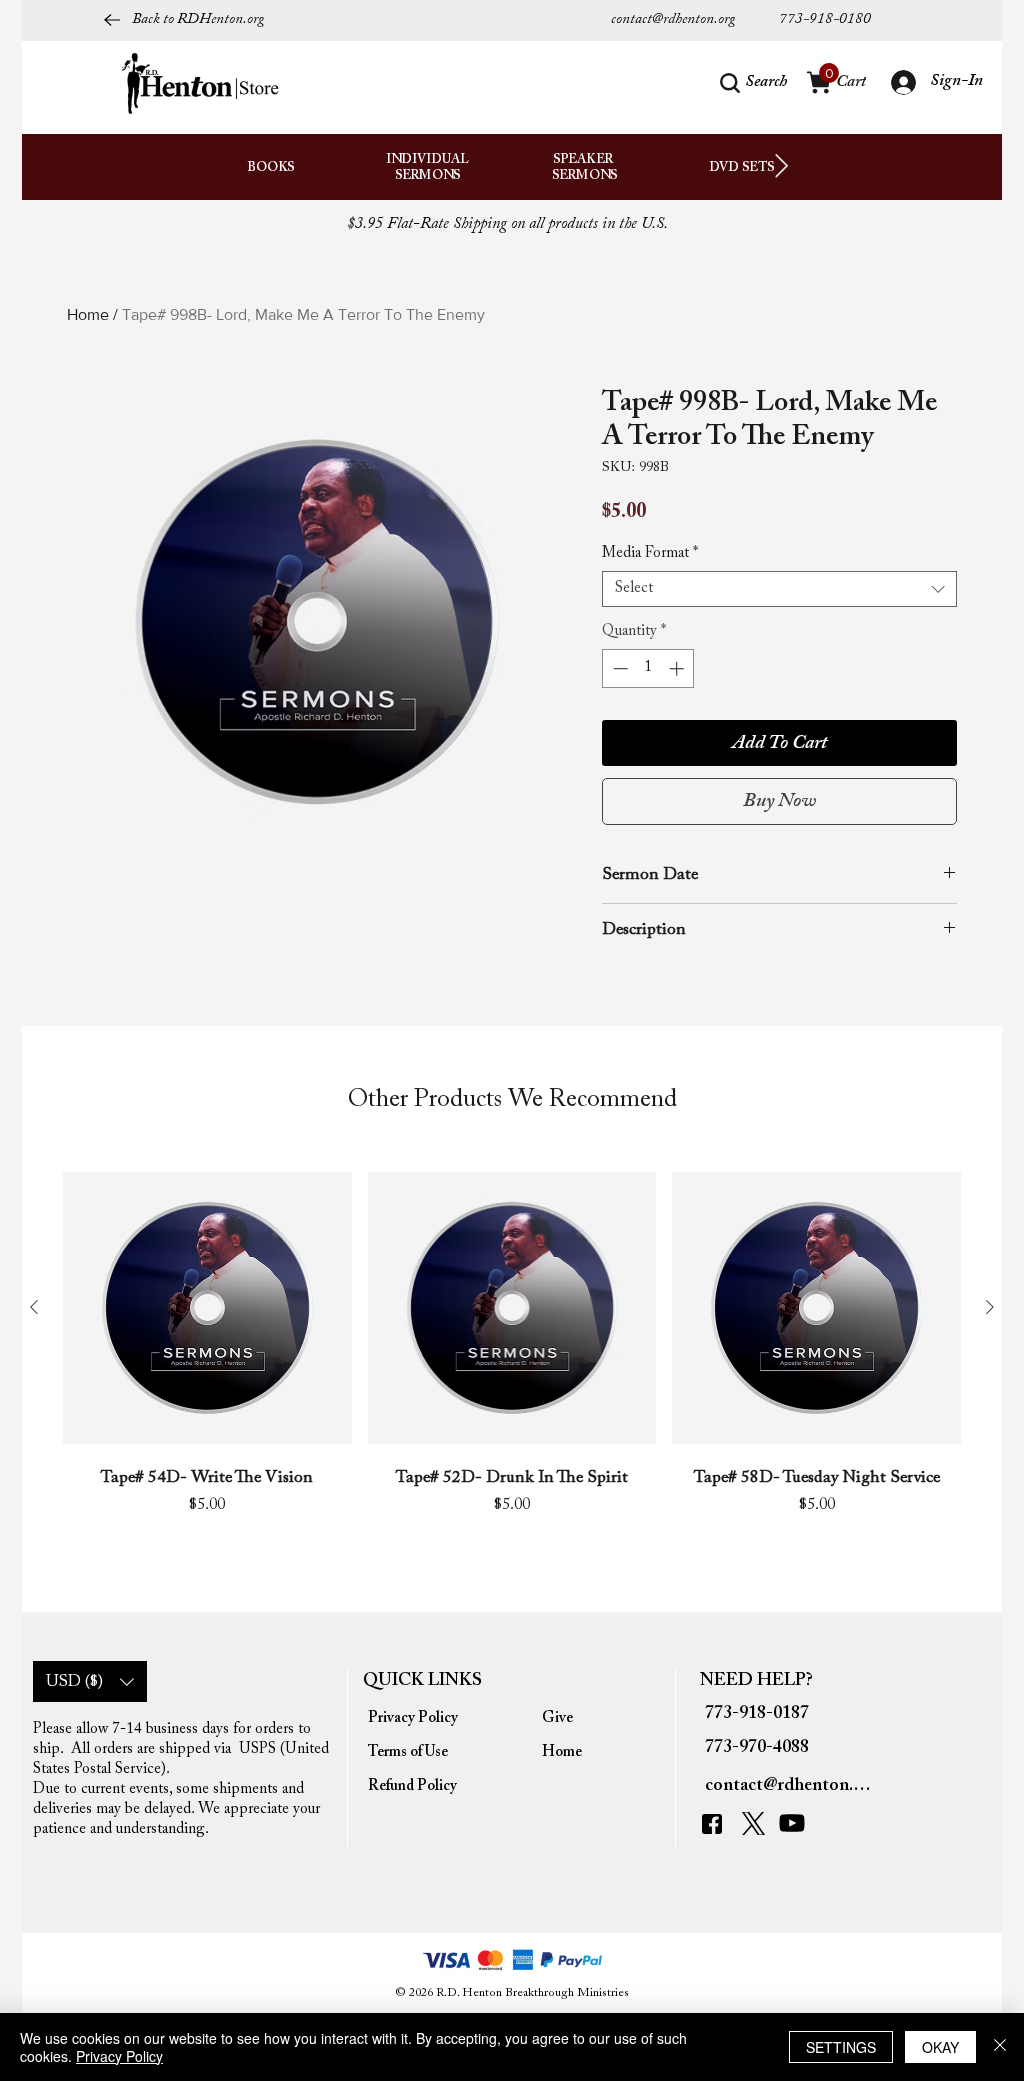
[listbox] (90, 1681)
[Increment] (678, 668)
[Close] (1000, 2047)
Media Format (650, 553)
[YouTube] (796, 1822)
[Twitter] (756, 1823)
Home (88, 314)
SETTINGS (841, 2047)
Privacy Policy (119, 2056)
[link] (829, 73)
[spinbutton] (648, 668)
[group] (512, 1364)
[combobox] (779, 589)
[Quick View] (207, 1308)
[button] (754, 82)
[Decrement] (618, 668)
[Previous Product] (34, 1307)
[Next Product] (990, 1307)
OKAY (940, 2047)
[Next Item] (781, 166)
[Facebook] (717, 1823)
